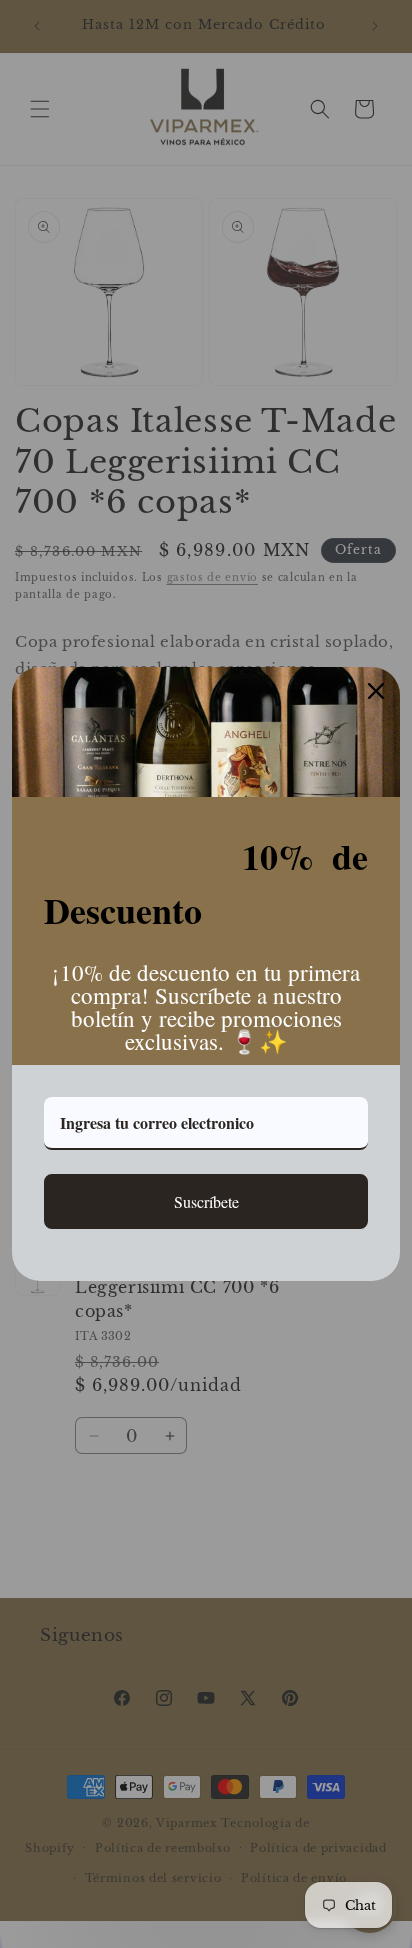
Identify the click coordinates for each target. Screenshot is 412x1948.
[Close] (376, 691)
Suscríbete (206, 1201)
